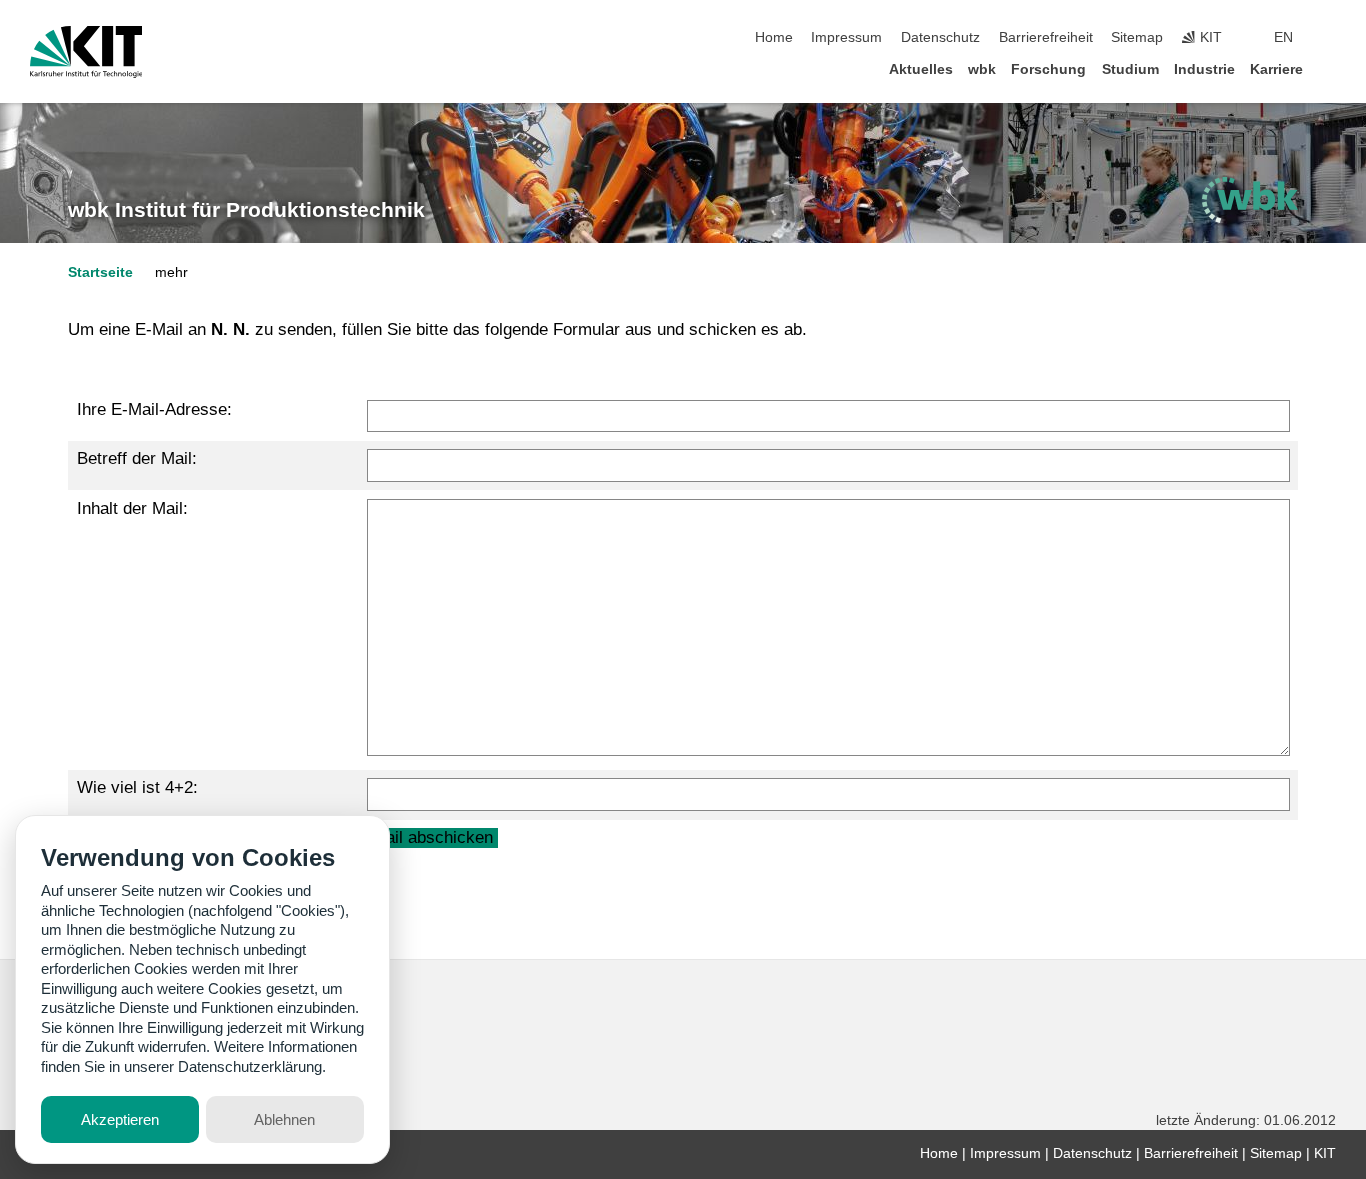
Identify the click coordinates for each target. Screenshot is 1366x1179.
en (1283, 37)
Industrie (1204, 69)
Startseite (100, 272)
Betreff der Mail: (137, 458)
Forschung (1048, 69)
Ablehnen (284, 1119)
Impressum (846, 37)
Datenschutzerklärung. (252, 1066)
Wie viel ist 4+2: (137, 787)
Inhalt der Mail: (132, 508)
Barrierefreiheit (1046, 37)
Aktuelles (921, 69)
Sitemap (1137, 37)
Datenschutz (940, 37)
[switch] (1330, 38)
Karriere (1276, 69)
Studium (1130, 69)
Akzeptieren (120, 1119)
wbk (982, 69)
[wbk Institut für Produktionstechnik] (1250, 200)
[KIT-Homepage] (86, 52)
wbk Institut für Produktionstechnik (246, 210)
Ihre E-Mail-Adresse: (154, 409)
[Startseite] (1330, 68)
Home (774, 37)
